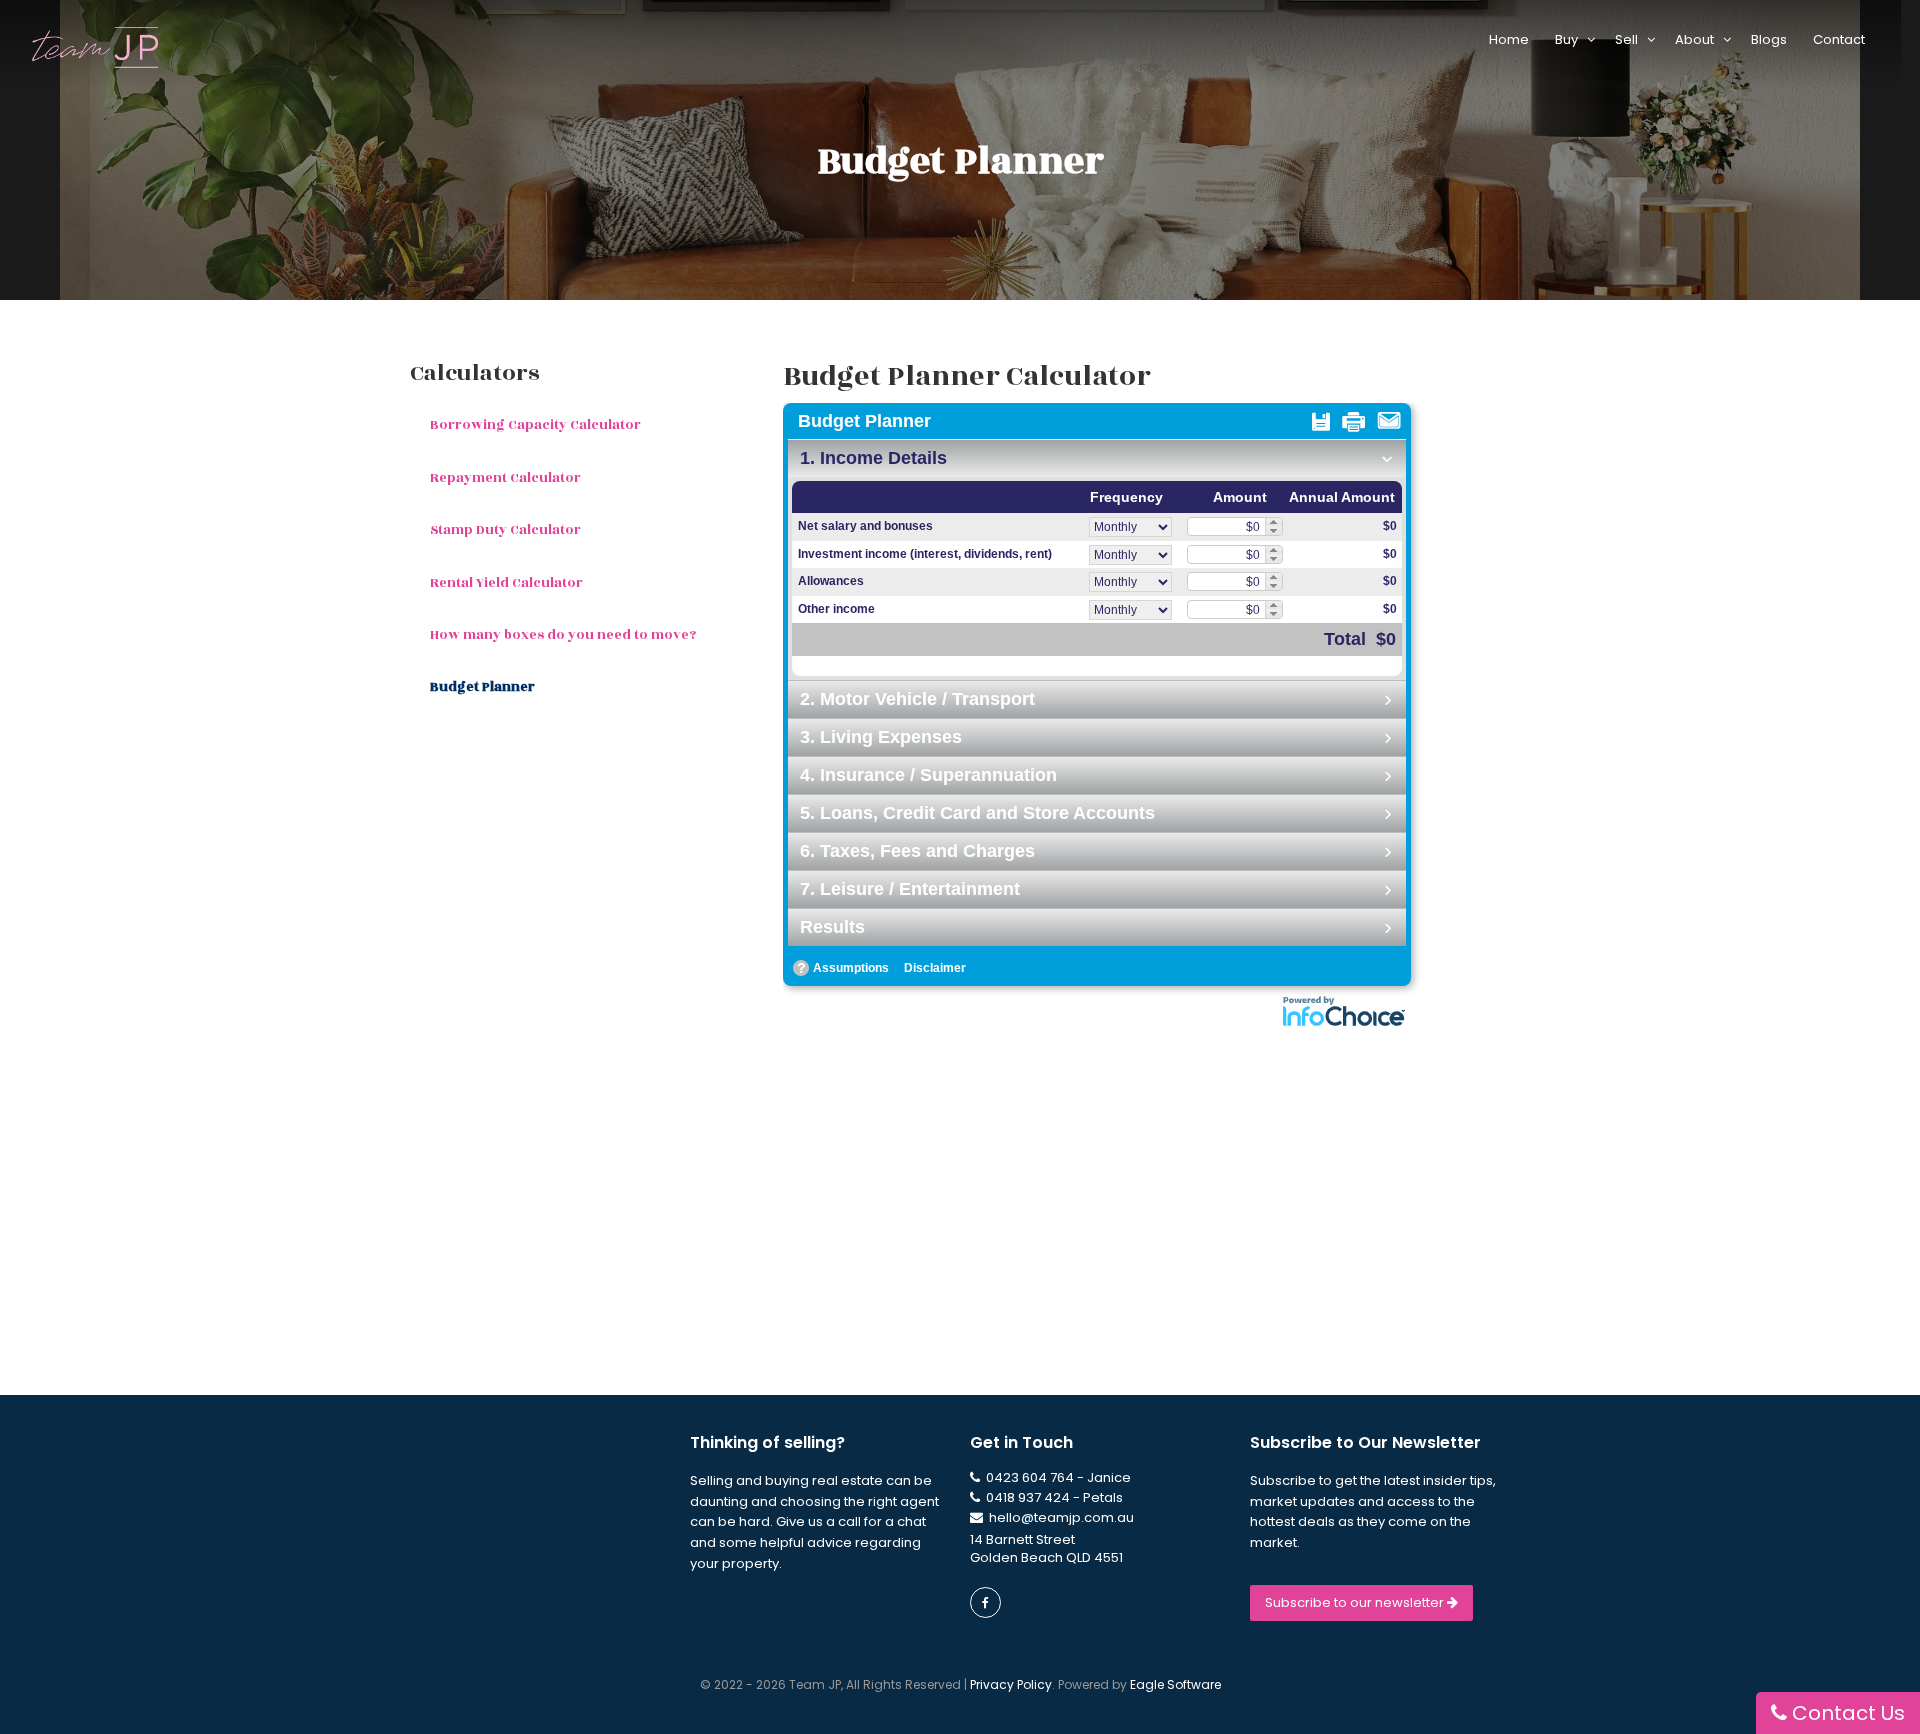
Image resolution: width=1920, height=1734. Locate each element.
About (1699, 39)
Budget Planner (482, 687)
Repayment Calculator (505, 478)
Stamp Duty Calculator (505, 530)
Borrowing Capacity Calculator (535, 425)
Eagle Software (1175, 1684)
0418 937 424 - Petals (1053, 1497)
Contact (1842, 39)
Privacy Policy (1011, 1684)
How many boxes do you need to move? (563, 635)
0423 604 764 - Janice (1057, 1477)
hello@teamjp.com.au (1061, 1517)
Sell (1631, 39)
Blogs (1772, 39)
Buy (1571, 39)
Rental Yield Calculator (506, 583)
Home (1512, 39)
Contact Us (1846, 1713)
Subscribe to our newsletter (1356, 1602)
